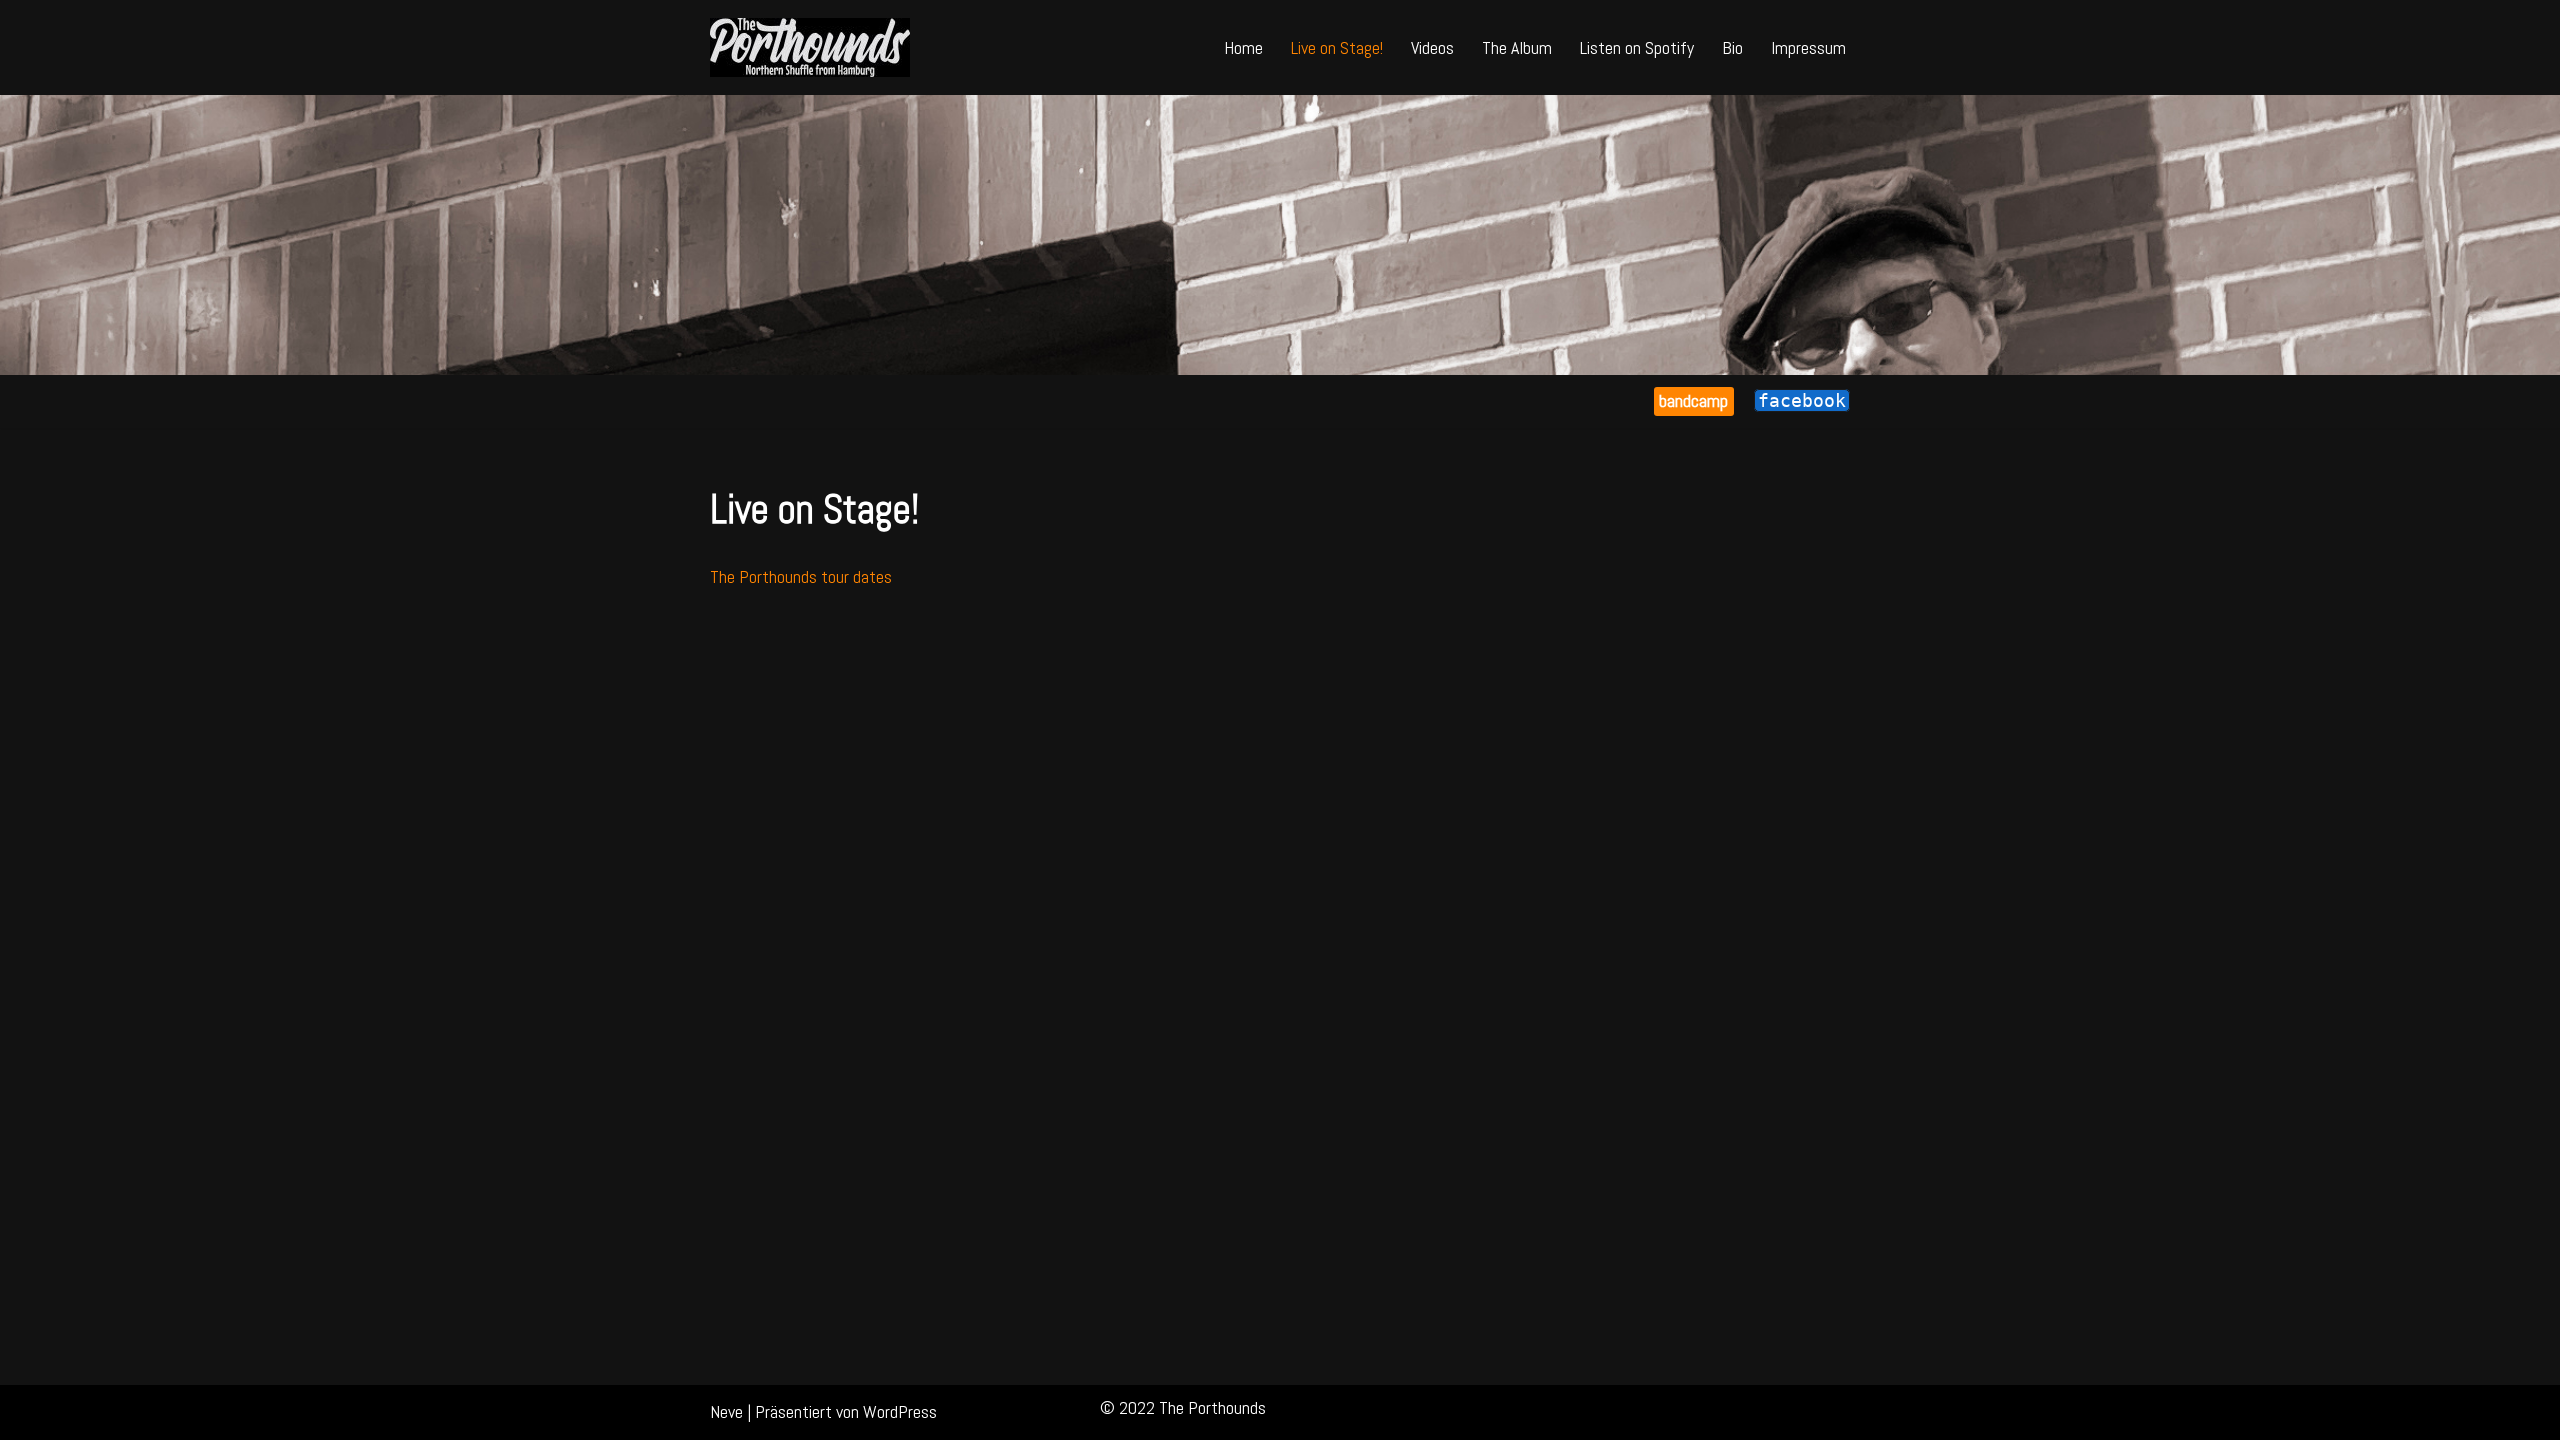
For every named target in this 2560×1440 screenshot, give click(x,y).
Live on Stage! (1337, 47)
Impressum (1808, 47)
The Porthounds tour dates (801, 576)
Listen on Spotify (1637, 47)
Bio (1732, 47)
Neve (726, 1411)
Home (1243, 47)
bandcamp (1693, 400)
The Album (1517, 47)
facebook (1802, 400)
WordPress (900, 1411)
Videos (1432, 47)
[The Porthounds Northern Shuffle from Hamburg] (810, 47)
